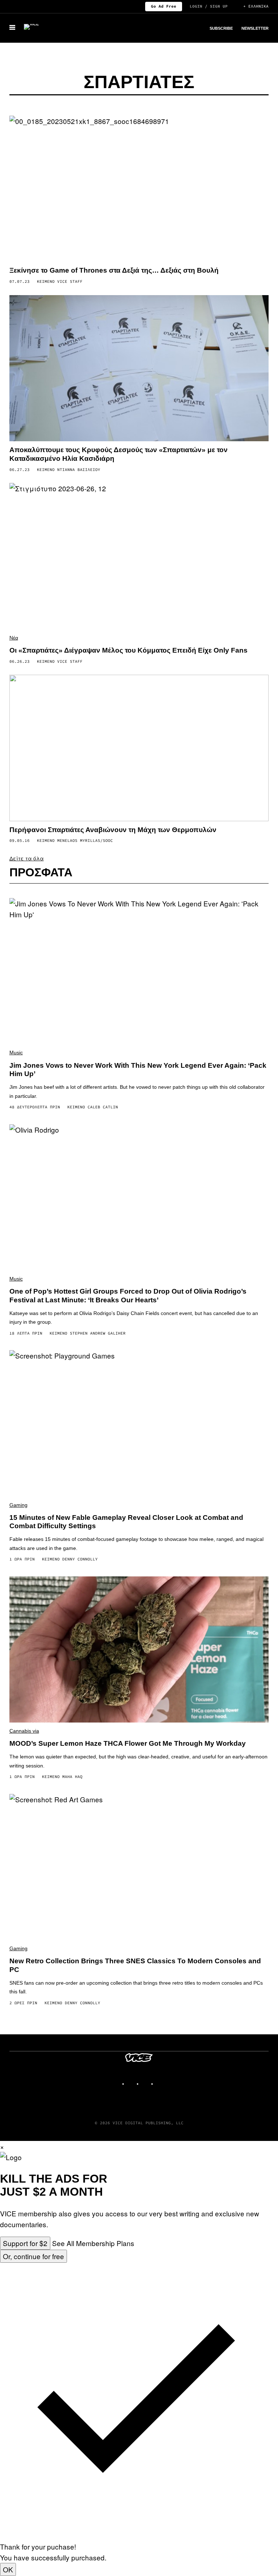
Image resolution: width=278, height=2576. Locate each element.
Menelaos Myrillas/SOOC (85, 840)
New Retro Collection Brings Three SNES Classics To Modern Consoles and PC (135, 1965)
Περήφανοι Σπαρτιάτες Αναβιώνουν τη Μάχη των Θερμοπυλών (113, 830)
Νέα (14, 638)
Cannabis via (24, 1731)
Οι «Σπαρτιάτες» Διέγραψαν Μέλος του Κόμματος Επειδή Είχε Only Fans (129, 650)
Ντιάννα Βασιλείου (79, 470)
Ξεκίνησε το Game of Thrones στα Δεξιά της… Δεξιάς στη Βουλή (114, 270)
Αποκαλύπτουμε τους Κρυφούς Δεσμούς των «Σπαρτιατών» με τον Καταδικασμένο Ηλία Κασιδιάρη (119, 454)
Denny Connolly (80, 1559)
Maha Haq (72, 1777)
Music (16, 1053)
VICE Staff (70, 281)
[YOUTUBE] (161, 2081)
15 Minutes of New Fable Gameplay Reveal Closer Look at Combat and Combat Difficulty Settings (126, 1522)
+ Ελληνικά (256, 6)
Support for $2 (25, 2243)
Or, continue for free (33, 2256)
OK (8, 2569)
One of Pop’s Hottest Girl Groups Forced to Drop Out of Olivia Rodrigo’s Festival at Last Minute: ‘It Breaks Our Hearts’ (128, 1296)
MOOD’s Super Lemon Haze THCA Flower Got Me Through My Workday (128, 1743)
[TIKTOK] (146, 2081)
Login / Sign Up (209, 6)
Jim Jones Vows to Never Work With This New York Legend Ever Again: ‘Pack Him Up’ (138, 1070)
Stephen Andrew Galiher (98, 1333)
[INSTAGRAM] (132, 2081)
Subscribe (221, 28)
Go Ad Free (164, 6)
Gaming (18, 1505)
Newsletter (255, 28)
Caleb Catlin (103, 1107)
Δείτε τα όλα (27, 858)
